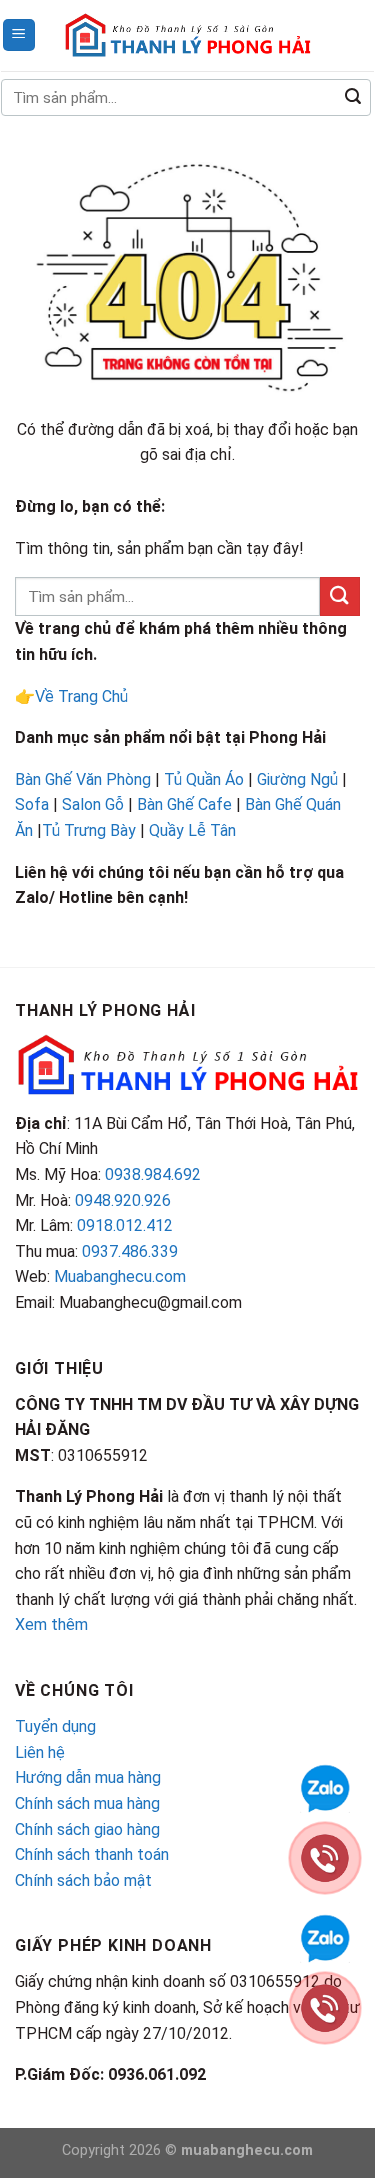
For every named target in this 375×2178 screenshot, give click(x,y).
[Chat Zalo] (325, 1936)
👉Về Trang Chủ (71, 696)
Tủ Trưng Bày (89, 830)
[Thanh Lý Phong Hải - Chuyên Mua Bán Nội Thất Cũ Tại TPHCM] (188, 35)
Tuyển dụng (55, 1726)
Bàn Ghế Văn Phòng (83, 779)
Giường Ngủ (297, 779)
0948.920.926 (123, 1200)
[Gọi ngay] (325, 2006)
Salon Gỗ (93, 804)
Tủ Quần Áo (204, 779)
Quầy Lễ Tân (194, 830)
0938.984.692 (153, 1174)
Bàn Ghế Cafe (184, 804)
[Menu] (19, 35)
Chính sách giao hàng (87, 1829)
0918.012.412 (125, 1225)
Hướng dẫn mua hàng (88, 1777)
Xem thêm (51, 1624)
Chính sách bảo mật (83, 1880)
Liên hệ (40, 1752)
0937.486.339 (130, 1251)
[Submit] (353, 98)
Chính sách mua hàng (87, 1803)
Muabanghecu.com (120, 1276)
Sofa (32, 804)
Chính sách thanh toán (92, 1854)
